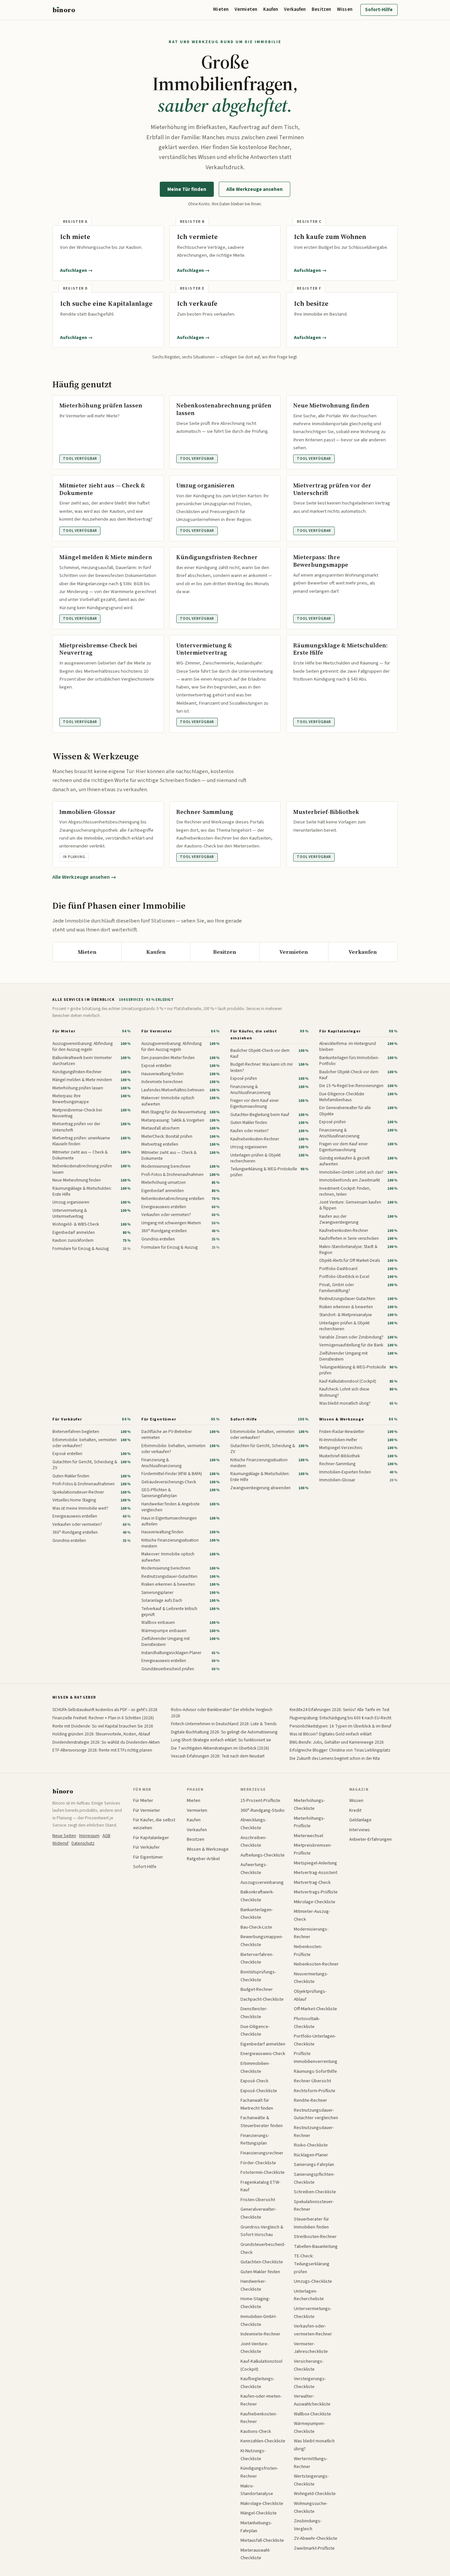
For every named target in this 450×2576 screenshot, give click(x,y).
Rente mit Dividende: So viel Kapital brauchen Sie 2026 (103, 1726)
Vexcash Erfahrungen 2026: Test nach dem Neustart (218, 1756)
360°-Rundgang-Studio (263, 1810)
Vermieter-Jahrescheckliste (311, 2348)
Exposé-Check (254, 2081)
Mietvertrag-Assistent (316, 1873)
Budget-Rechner (257, 1989)
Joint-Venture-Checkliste (254, 2348)
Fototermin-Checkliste (263, 2172)
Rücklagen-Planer (311, 2155)
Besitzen (321, 9)
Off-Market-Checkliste (315, 2009)
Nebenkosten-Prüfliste (308, 1951)
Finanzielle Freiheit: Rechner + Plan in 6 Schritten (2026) (103, 1718)
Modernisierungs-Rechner (311, 1933)
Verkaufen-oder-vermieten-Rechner (313, 2330)
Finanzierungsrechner (262, 2153)
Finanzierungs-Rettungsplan (255, 2139)
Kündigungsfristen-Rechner (259, 2472)
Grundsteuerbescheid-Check (263, 2248)
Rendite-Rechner (310, 2100)
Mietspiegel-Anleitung (315, 1863)
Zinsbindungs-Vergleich (308, 2525)
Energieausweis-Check (263, 2054)
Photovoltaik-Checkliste (307, 2023)
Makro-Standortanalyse (257, 2490)
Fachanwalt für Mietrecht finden (257, 2104)
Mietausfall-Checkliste (262, 2540)
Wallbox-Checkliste (312, 2414)
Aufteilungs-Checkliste (263, 1855)
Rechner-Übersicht (312, 2081)
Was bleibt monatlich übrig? (314, 2445)
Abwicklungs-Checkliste (253, 1824)
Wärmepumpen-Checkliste (309, 2427)
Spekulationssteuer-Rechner (314, 2206)
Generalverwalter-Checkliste (258, 2213)
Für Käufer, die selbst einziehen (253, 1035)
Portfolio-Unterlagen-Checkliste (315, 2040)
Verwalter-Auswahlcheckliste (312, 2400)
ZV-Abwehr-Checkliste (316, 2538)
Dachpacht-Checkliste (262, 1999)
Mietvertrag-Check (312, 1882)
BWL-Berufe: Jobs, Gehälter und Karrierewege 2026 (337, 1742)
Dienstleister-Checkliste (254, 2013)
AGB (106, 1836)
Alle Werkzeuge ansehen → (84, 877)
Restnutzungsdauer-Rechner (314, 2132)
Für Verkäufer (67, 1419)
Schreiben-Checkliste (315, 2192)
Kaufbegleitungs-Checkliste (257, 2383)
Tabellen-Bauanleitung (316, 2246)
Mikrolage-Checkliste (315, 1902)
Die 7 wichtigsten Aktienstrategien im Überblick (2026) (220, 1748)
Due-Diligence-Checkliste (255, 2030)
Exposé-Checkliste (259, 2091)
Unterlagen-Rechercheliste (309, 2295)
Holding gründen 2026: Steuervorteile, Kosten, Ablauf (101, 1734)
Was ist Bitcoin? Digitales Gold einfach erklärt (331, 1734)
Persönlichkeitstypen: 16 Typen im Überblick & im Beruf (340, 1726)
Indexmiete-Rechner (260, 2334)
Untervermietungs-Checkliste (313, 2313)
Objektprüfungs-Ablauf (310, 1995)
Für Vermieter (157, 1031)
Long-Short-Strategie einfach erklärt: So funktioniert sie (221, 1740)
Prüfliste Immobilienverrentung (316, 2057)
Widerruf (60, 1843)
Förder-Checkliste (258, 2163)
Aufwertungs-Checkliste (254, 1869)
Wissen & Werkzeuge (341, 1419)
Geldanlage (360, 1820)
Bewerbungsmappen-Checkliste (262, 1941)
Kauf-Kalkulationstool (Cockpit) (261, 2365)
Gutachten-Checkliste (262, 2262)
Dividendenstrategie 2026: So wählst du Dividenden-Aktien (106, 1742)
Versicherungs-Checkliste (309, 2365)
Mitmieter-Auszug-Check (312, 1915)
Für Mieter (64, 1031)
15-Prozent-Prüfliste (260, 1800)
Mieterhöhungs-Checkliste (309, 1804)
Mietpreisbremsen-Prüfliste (313, 1849)
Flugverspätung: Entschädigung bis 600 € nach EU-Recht (340, 1718)
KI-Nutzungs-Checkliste (253, 2455)
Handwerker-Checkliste (253, 2285)
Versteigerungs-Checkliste (310, 2383)
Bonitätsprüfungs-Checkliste (258, 1976)
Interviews (360, 1830)
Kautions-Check (256, 2431)
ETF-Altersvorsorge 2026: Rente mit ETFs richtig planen (102, 1750)
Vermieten (246, 9)
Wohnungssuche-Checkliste (311, 2507)
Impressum (89, 1836)
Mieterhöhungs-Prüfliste (309, 1822)
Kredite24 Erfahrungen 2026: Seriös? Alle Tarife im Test (339, 1710)
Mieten (221, 9)
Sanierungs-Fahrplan (314, 2164)
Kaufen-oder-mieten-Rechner (261, 2400)
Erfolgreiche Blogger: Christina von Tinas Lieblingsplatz (340, 1750)
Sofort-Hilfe (379, 10)
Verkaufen (295, 9)
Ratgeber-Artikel (203, 1859)
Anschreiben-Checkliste (253, 1842)
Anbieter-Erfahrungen (370, 1839)
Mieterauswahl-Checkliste (255, 2554)
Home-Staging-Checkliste (255, 2303)
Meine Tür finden (187, 189)
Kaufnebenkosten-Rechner (259, 2418)
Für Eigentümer (159, 1419)
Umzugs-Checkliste (313, 2281)
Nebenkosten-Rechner (316, 1964)
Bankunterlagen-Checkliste (257, 1914)
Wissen (345, 9)
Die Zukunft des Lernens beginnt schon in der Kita (335, 1758)
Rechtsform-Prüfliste (315, 2091)
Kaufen (271, 9)
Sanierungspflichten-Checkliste (314, 2178)
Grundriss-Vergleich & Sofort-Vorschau (262, 2231)
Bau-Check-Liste (256, 1927)
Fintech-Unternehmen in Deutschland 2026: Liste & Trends (224, 1724)
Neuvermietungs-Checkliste (311, 1978)
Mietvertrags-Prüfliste (316, 1892)
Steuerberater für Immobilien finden (311, 2223)
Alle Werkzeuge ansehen (254, 189)
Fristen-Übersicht (258, 2200)
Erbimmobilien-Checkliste (255, 2067)
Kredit (355, 1810)
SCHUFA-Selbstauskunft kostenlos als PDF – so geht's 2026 (105, 1710)
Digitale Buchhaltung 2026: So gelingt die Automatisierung (224, 1732)
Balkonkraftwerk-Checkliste (257, 1896)
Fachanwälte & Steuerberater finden (262, 2122)
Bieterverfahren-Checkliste (257, 1958)
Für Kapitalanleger (340, 1031)
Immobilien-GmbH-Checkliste (259, 2320)
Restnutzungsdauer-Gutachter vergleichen (316, 2114)
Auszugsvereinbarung (262, 1882)
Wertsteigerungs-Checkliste (311, 2480)
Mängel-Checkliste (259, 2513)
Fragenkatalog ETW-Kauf (260, 2186)
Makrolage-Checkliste (262, 2503)
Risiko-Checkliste (311, 2145)
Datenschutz (83, 1843)
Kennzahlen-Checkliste (263, 2441)
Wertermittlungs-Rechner (311, 2463)
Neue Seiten (64, 1836)
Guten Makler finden (260, 2272)
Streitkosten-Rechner (315, 2237)
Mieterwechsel (309, 1836)
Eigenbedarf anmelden (263, 2044)
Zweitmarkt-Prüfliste (314, 2548)
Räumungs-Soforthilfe (315, 2071)
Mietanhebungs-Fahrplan (256, 2527)
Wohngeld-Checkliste (315, 2494)
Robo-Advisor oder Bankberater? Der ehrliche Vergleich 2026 (222, 1713)
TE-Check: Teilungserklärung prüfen (312, 2264)
